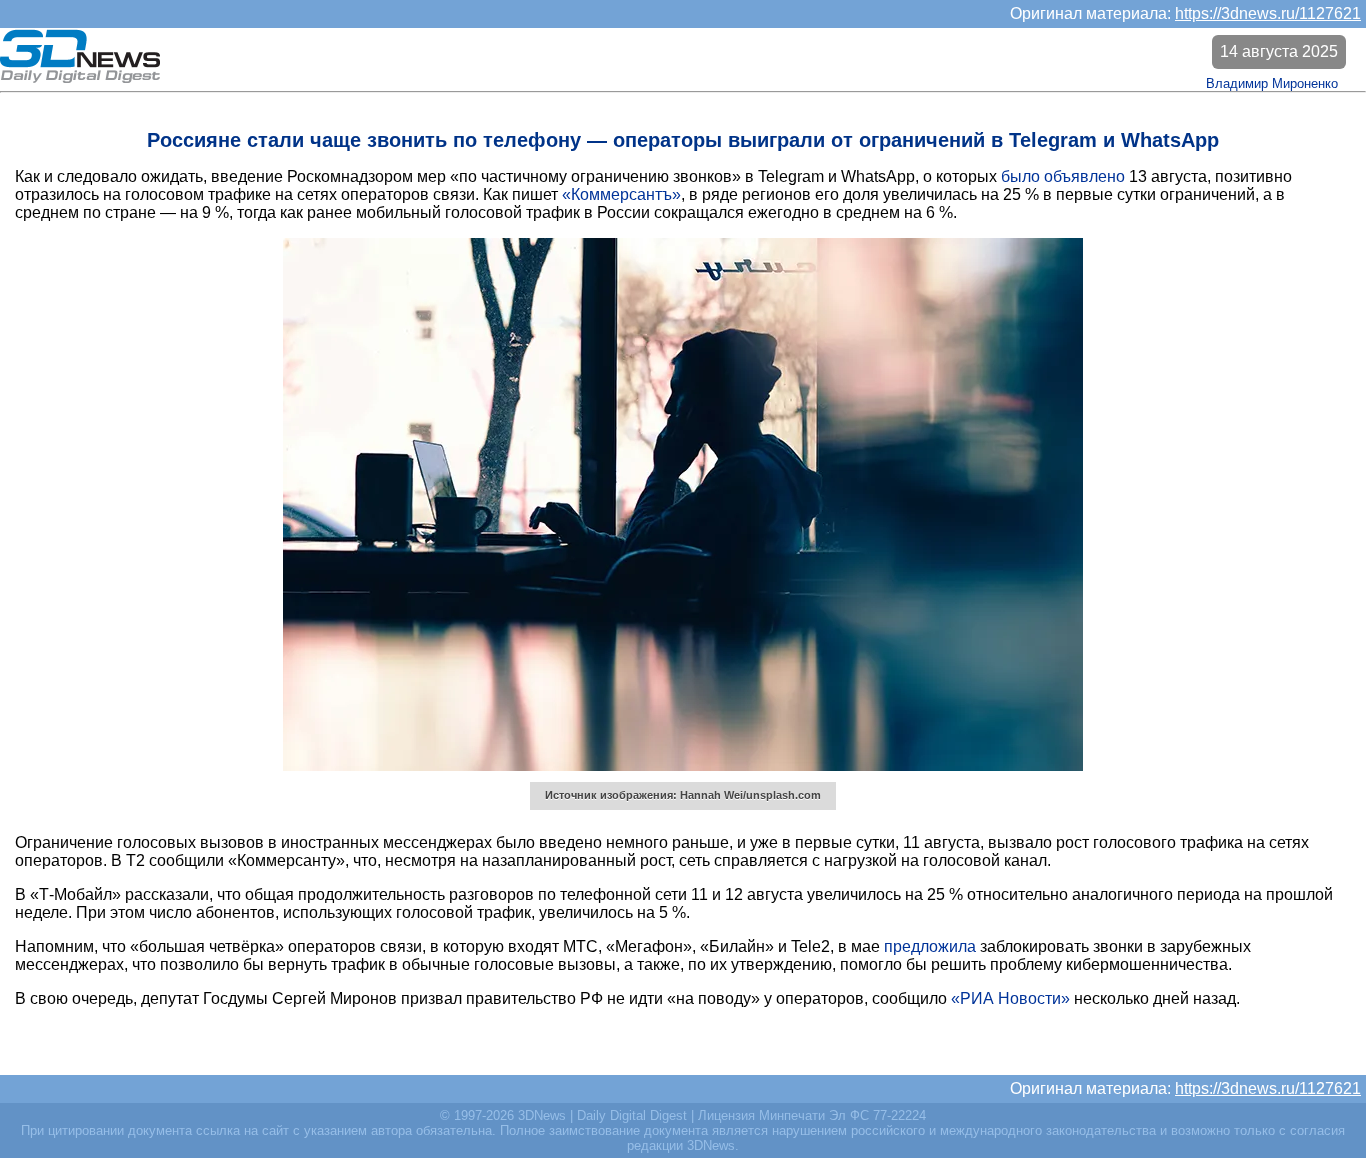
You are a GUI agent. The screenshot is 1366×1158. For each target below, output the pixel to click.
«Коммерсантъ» (621, 194)
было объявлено (1063, 176)
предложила (930, 946)
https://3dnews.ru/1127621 (1268, 13)
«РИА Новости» (1010, 998)
